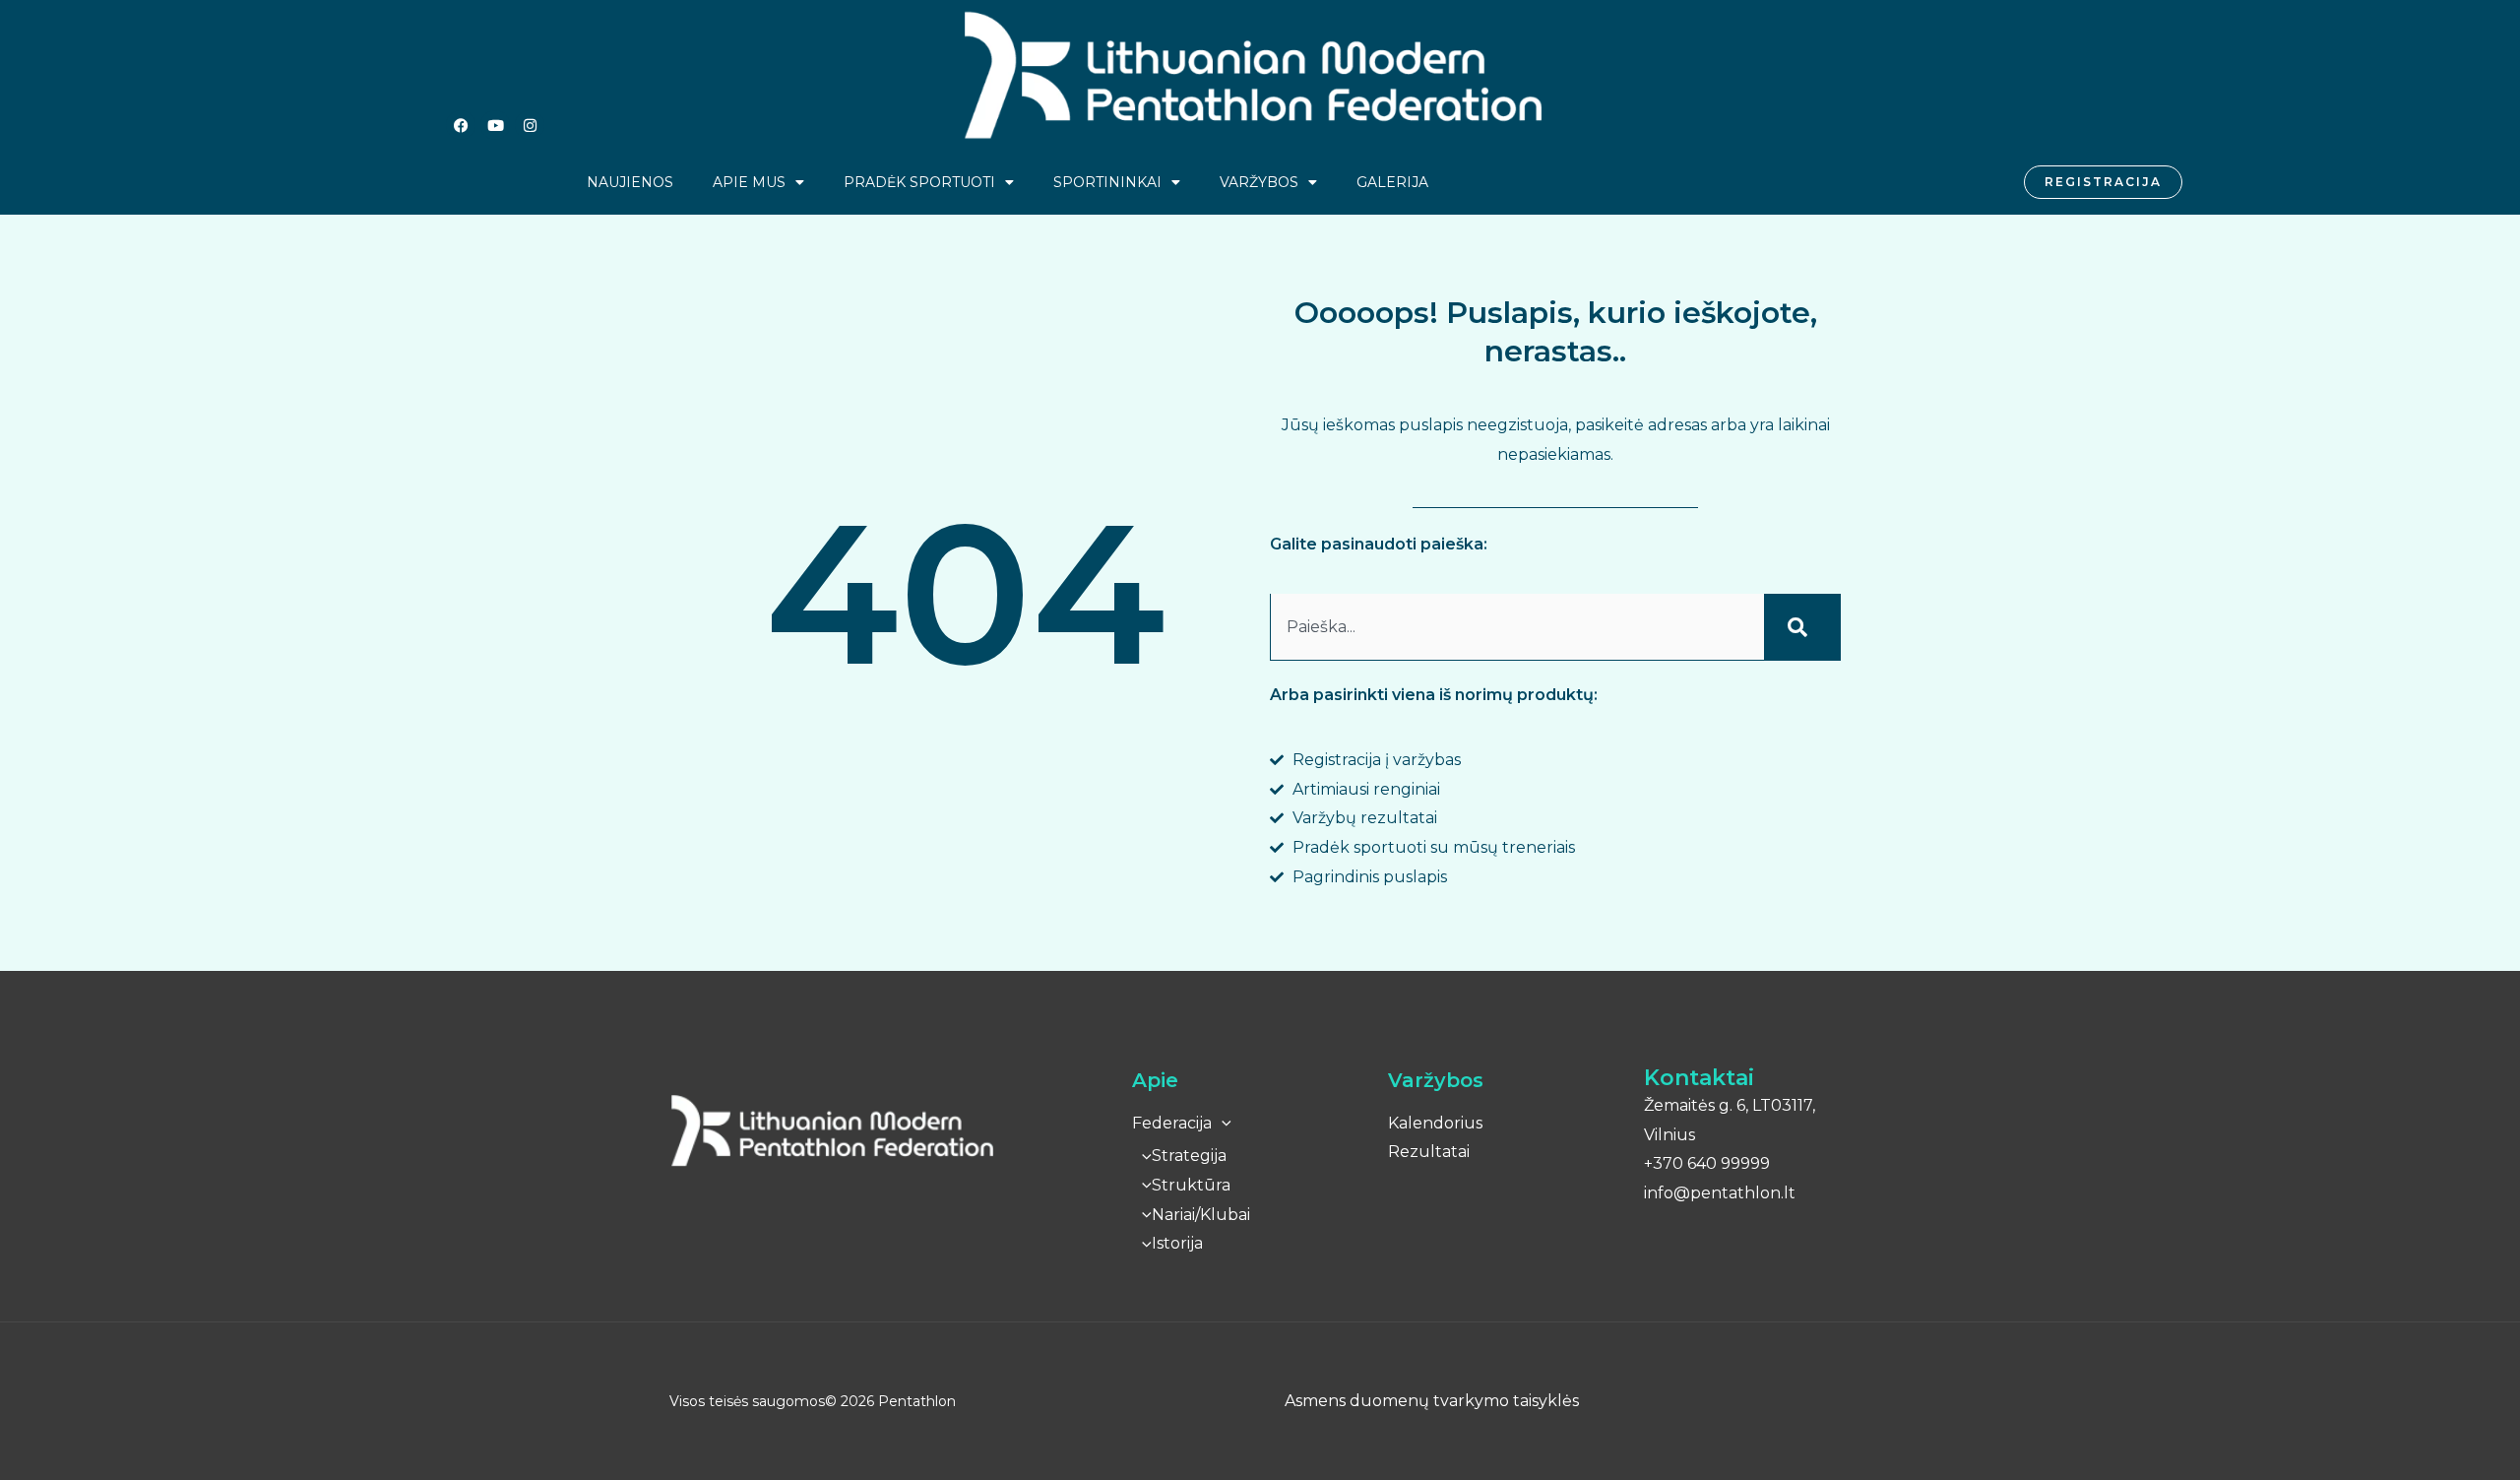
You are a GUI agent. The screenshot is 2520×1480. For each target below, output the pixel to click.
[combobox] (1517, 627)
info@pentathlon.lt (1720, 1193)
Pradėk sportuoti (919, 182)
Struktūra (1191, 1185)
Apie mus (749, 182)
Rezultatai (1429, 1152)
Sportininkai (1107, 182)
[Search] (1802, 627)
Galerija (1392, 182)
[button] (1222, 1123)
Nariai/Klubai (1201, 1215)
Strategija (1189, 1156)
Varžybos (1259, 182)
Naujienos (630, 182)
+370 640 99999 (1707, 1163)
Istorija (1177, 1243)
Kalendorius (1435, 1123)
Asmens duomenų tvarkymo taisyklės (1432, 1401)
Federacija (1172, 1123)
